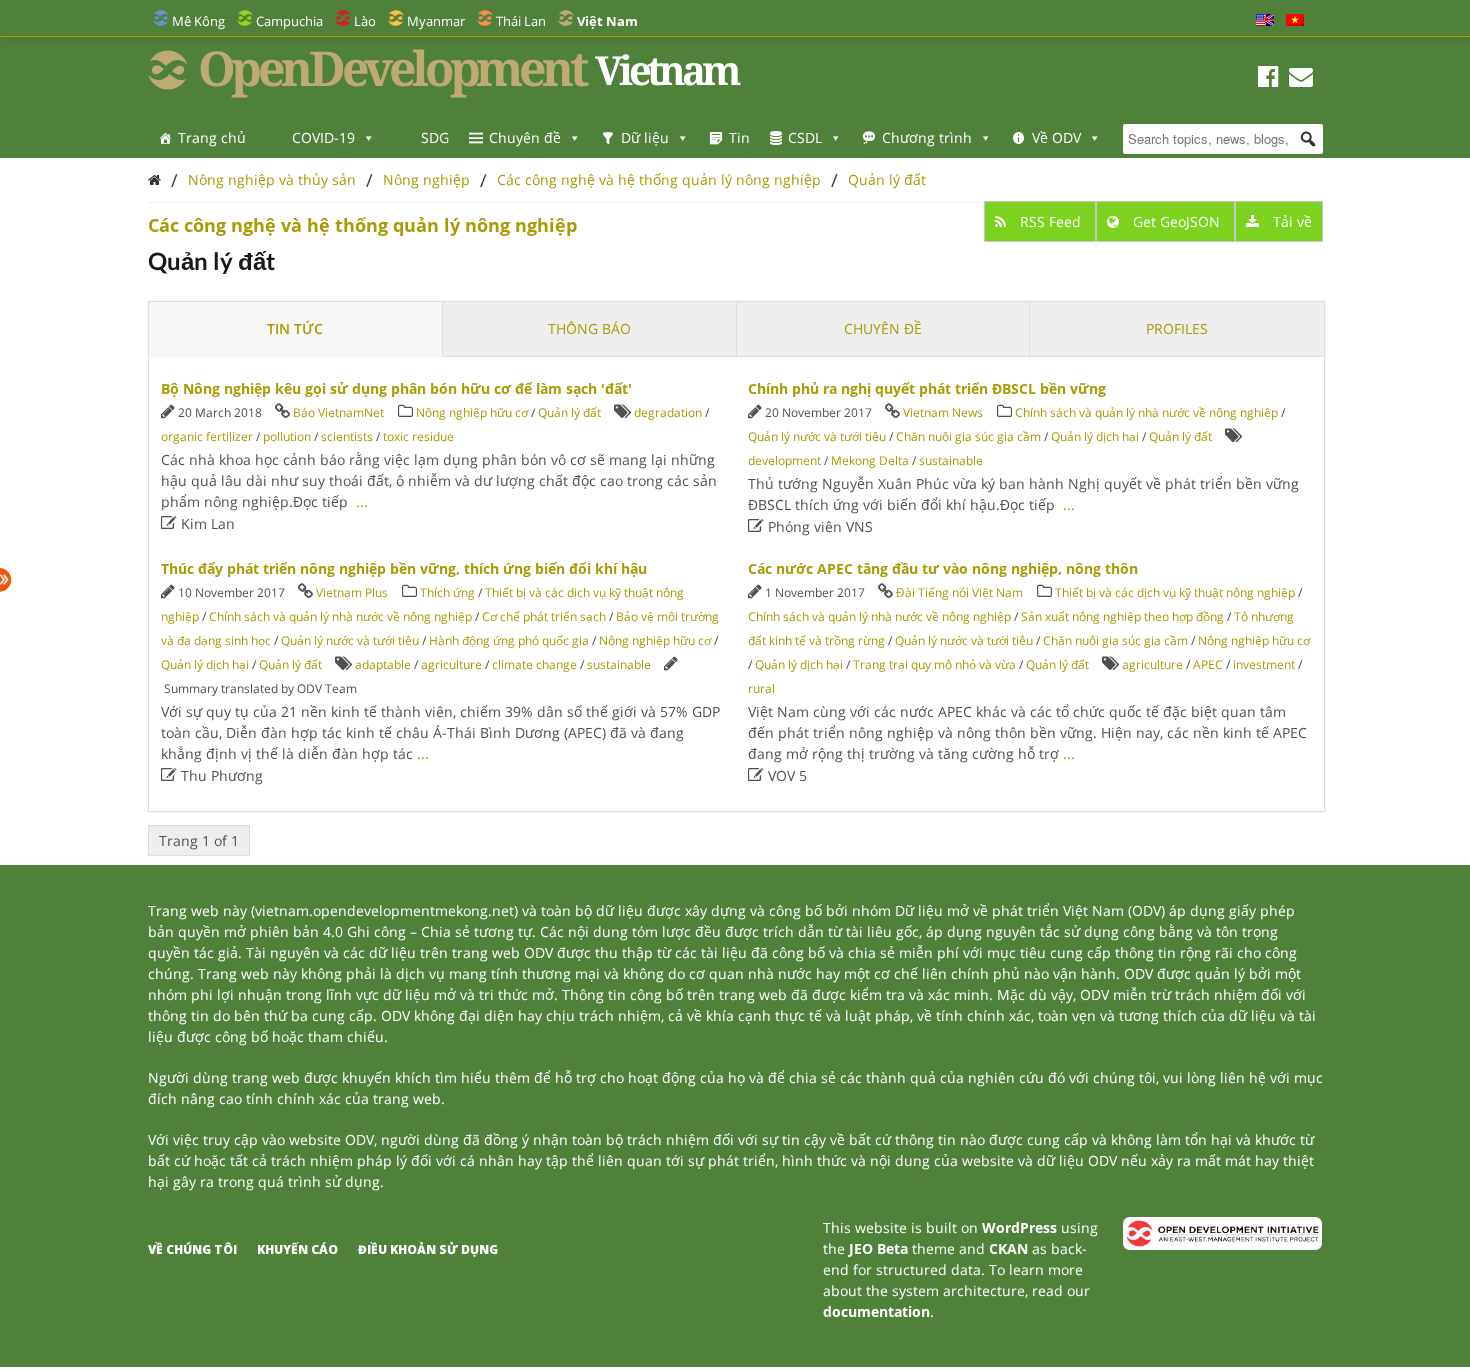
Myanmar (436, 21)
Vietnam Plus (352, 592)
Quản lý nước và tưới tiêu (817, 436)
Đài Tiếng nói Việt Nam (959, 592)
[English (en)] (1265, 21)
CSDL (805, 137)
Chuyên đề (525, 137)
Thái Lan (521, 21)
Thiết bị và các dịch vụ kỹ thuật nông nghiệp (1175, 592)
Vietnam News (943, 412)
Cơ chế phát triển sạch (544, 616)
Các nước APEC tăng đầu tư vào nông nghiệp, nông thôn (943, 568)
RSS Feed (1050, 221)
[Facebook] (1268, 79)
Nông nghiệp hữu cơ (472, 412)
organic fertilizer (207, 436)
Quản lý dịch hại (1095, 436)
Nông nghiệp (426, 179)
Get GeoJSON (1176, 221)
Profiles (1177, 328)
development (784, 460)
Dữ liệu (645, 137)
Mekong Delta (870, 460)
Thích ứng (447, 592)
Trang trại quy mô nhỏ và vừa (934, 664)
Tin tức (295, 328)
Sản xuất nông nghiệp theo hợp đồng (1122, 616)
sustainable (951, 460)
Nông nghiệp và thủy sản (272, 179)
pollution (287, 436)
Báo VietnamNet (338, 412)
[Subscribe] (1301, 79)
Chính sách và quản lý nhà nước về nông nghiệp (1146, 412)
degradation (668, 412)
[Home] (154, 179)
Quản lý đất (887, 179)
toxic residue (418, 436)
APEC (1208, 664)
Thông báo (589, 328)
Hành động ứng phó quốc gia (509, 640)
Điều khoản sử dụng (428, 1249)
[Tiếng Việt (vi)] (1295, 21)
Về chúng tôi (192, 1249)
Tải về (1290, 221)
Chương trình (927, 137)
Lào (365, 21)
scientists (347, 436)
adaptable (383, 664)
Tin (739, 137)
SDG (435, 137)
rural (761, 688)
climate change (534, 664)
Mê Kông (198, 21)
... (362, 501)
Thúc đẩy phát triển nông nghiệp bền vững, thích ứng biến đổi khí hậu (404, 568)
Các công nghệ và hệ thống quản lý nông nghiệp (659, 179)
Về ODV (1056, 137)
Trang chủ (212, 137)
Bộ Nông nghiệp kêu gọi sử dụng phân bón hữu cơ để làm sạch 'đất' (396, 388)
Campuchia (289, 21)
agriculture (451, 664)
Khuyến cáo (297, 1249)
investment (1264, 664)
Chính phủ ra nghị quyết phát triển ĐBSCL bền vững (927, 388)
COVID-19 (323, 137)
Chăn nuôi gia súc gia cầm (968, 436)
